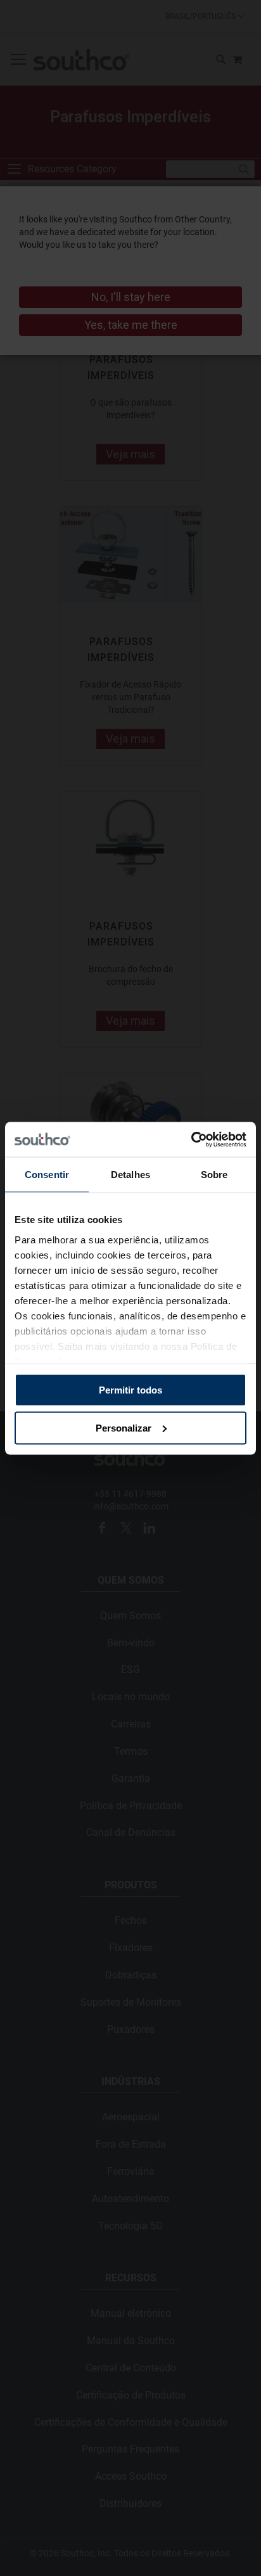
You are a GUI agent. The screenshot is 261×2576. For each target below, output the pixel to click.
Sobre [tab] (214, 1175)
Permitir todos (130, 1390)
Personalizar (124, 1427)
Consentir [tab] (47, 1175)
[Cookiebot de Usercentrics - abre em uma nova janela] (191, 1139)
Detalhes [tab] (130, 1175)
